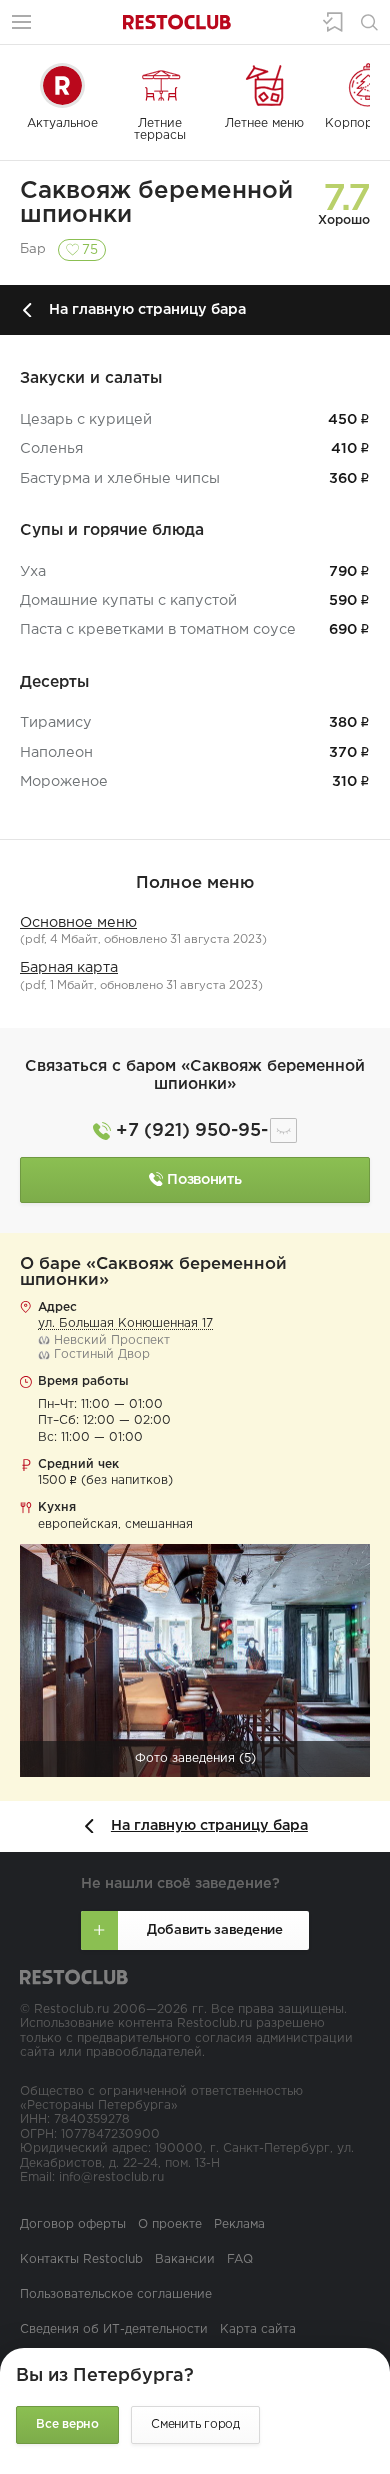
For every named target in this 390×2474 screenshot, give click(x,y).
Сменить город (195, 2424)
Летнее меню (264, 123)
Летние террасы (160, 129)
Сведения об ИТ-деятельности (114, 2329)
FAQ (240, 2259)
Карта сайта (258, 2329)
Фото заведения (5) (195, 1758)
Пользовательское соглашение (116, 2294)
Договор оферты (73, 2224)
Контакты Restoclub (81, 2259)
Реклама (239, 2224)
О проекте (170, 2224)
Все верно (67, 2424)
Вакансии (185, 2259)
